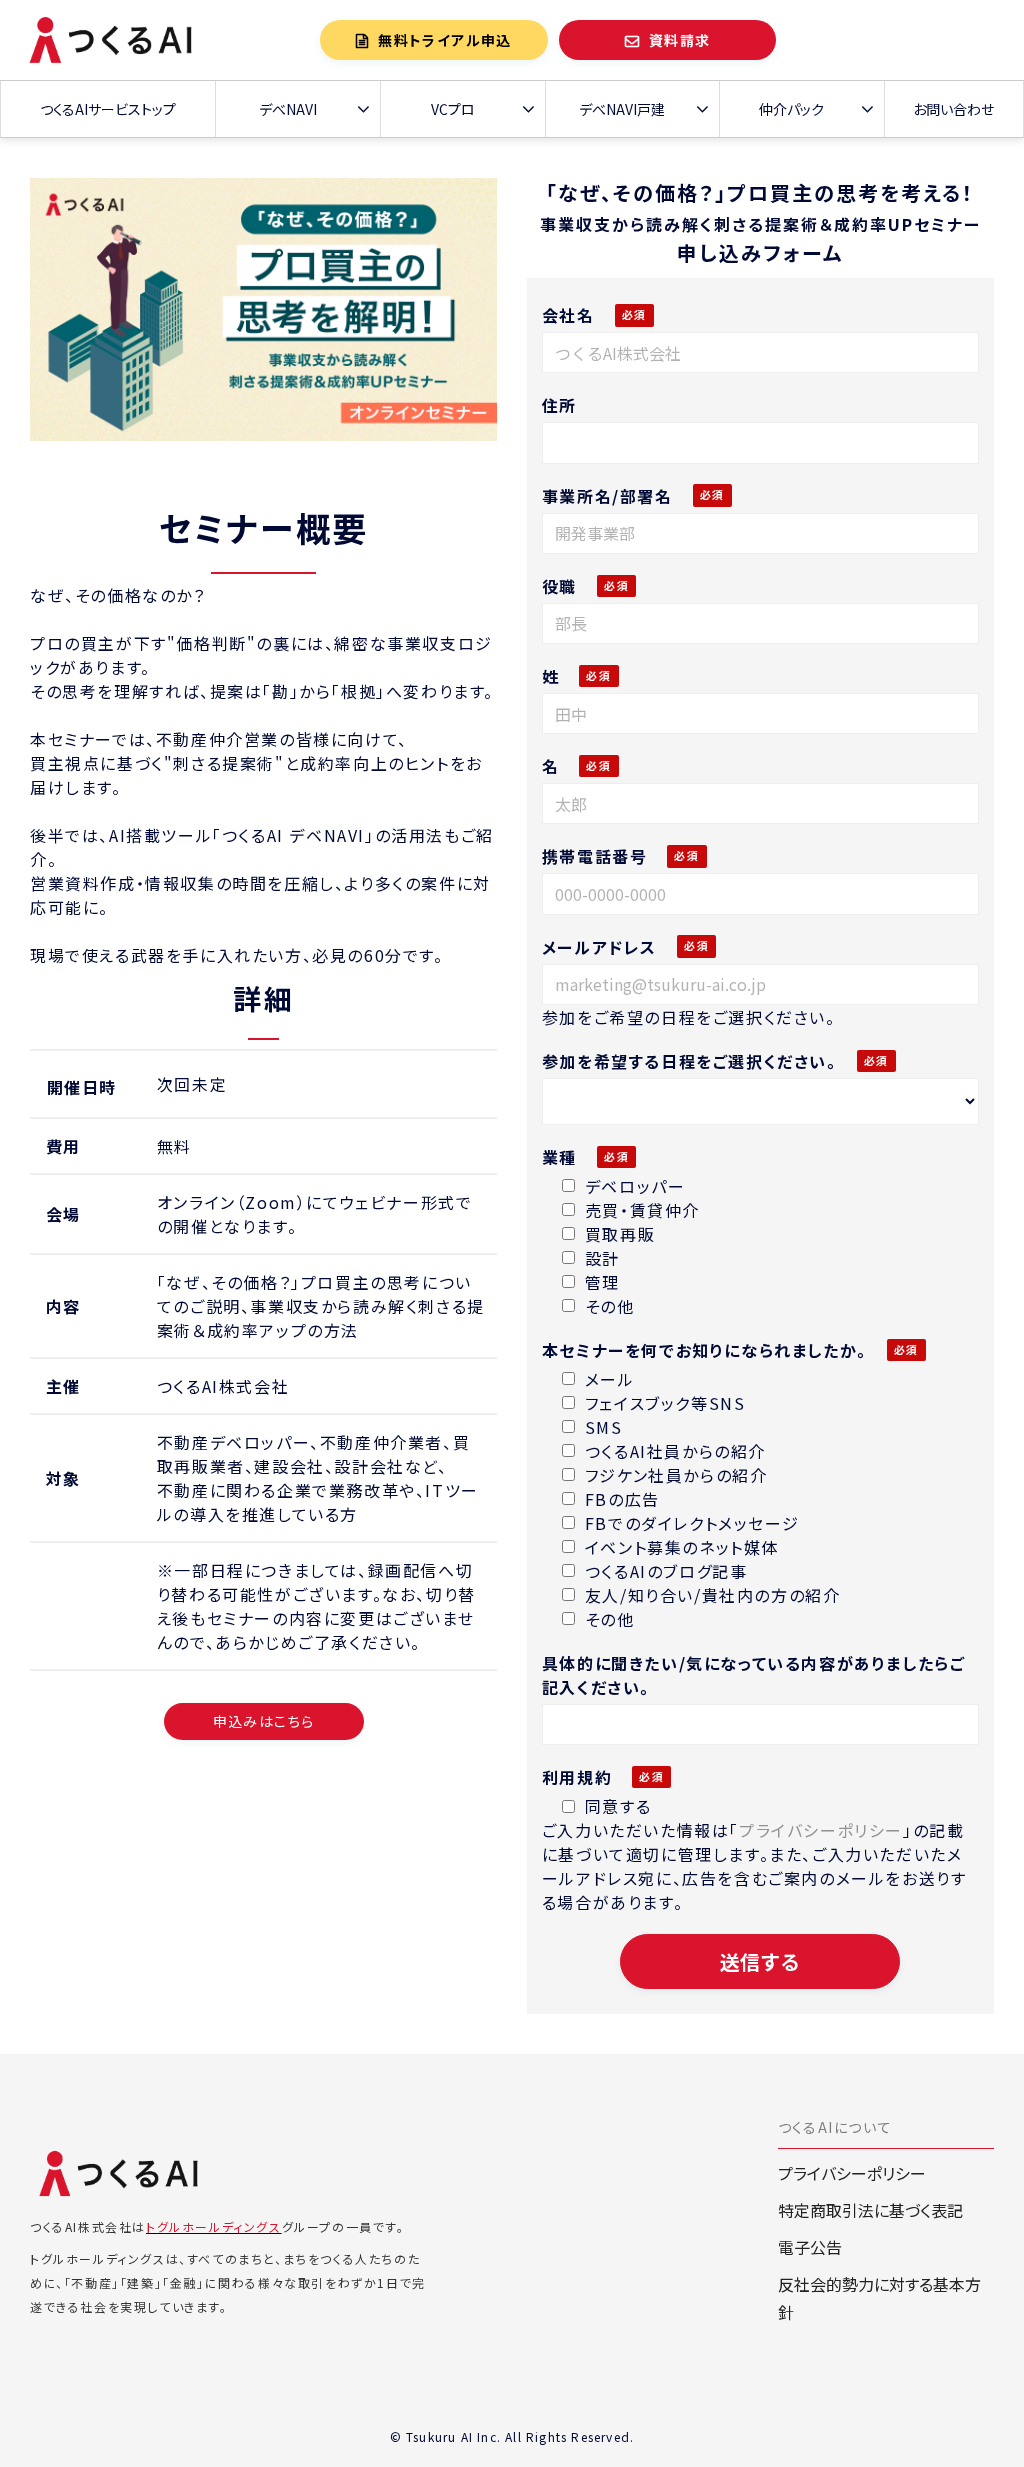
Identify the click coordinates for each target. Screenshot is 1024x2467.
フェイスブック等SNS (665, 1403)
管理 (602, 1282)
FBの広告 (622, 1499)
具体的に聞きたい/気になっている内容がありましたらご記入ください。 (754, 1675)
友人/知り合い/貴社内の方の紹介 (713, 1595)
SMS (604, 1427)
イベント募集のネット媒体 (682, 1547)
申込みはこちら (264, 1721)
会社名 (568, 315)
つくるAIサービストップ (108, 109)
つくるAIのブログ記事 (666, 1571)
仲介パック (791, 109)
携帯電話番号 (595, 856)
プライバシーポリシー (821, 1830)
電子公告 (810, 2247)
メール (610, 1379)
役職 (559, 586)
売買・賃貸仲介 (642, 1210)
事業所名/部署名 (607, 496)
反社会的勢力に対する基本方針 (879, 2298)
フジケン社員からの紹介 (676, 1475)
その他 (610, 1306)
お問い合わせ (953, 109)
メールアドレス (599, 947)
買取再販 (620, 1234)
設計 (602, 1258)
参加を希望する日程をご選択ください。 (689, 1061)
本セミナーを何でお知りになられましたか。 (704, 1350)
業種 (559, 1157)
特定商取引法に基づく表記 (870, 2210)
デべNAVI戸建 (622, 109)
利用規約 (577, 1777)
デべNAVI (288, 109)
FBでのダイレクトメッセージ (692, 1523)
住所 (559, 405)
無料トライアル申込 (445, 40)
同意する (618, 1806)
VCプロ (453, 109)
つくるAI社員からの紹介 (675, 1451)
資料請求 (680, 40)
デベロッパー (635, 1186)
